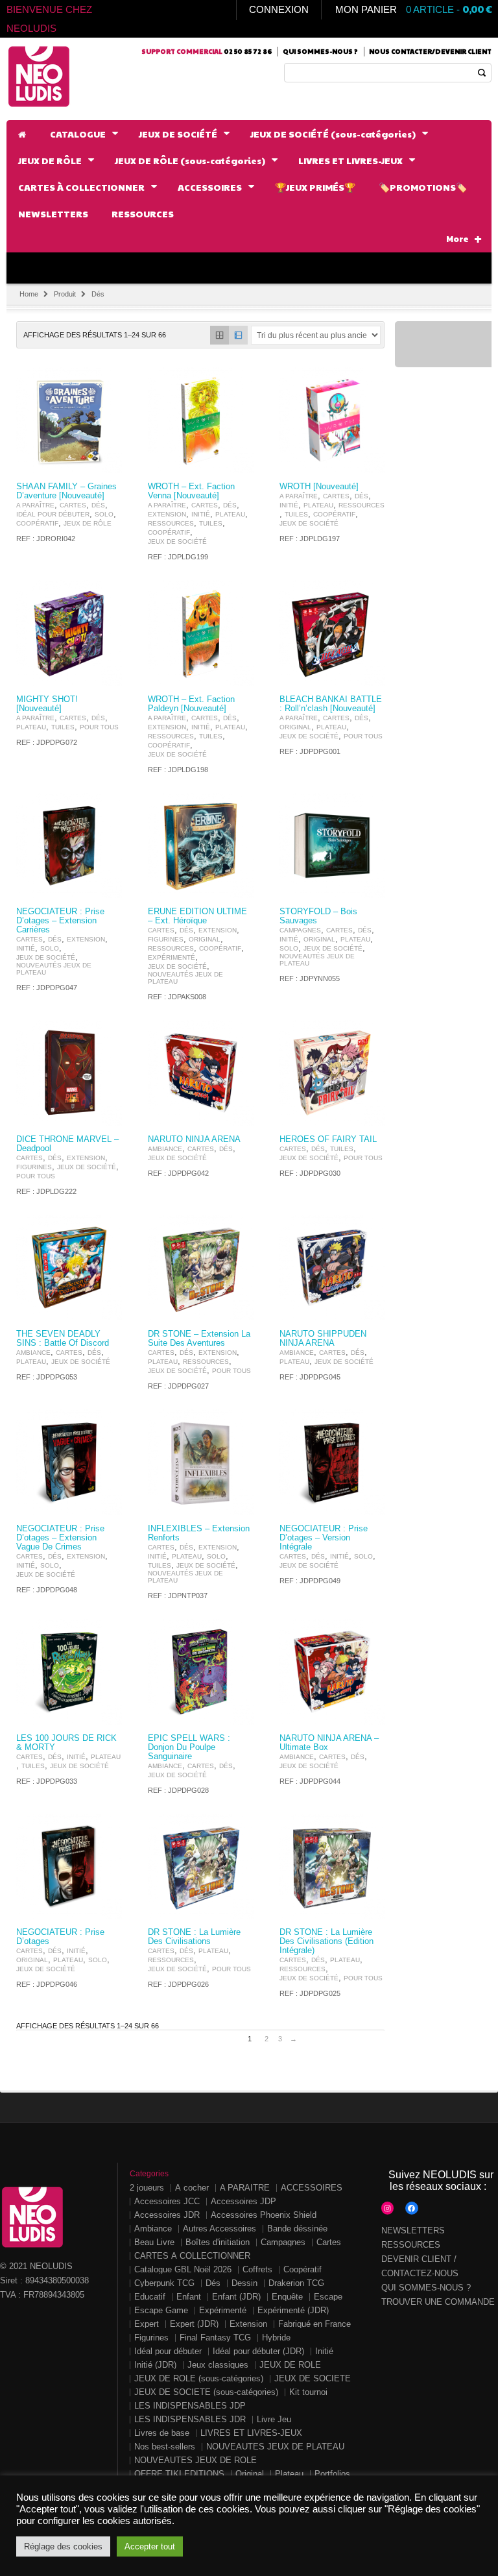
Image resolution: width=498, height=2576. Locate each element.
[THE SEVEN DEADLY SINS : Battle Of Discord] (69, 1268)
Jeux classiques (218, 2365)
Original (295, 727)
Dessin (244, 2283)
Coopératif (37, 523)
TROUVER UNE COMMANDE (438, 2302)
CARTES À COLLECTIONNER (192, 2256)
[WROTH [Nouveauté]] (332, 420)
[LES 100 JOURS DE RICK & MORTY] (69, 1672)
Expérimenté (172, 957)
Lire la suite (104, 462)
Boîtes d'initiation (218, 2242)
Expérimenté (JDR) (293, 2310)
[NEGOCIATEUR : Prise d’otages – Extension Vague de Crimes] (69, 1462)
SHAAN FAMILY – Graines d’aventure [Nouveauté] (66, 491)
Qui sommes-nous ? (320, 51)
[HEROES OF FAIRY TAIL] (332, 1073)
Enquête (287, 2297)
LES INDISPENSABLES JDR (190, 2419)
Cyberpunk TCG (164, 2283)
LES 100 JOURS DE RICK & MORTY (66, 1743)
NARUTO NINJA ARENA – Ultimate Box (329, 1743)
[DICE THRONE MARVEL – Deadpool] (69, 1073)
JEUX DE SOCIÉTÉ (177, 541)
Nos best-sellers (165, 2447)
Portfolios (332, 2474)
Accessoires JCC (167, 2201)
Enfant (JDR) (236, 2297)
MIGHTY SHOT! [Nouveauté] (47, 704)
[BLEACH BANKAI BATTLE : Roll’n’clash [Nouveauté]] (332, 633)
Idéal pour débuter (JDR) (258, 2351)
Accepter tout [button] (150, 2546)
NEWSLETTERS (413, 2230)
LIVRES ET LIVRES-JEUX (251, 2433)
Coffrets (257, 2269)
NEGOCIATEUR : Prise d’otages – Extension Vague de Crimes (60, 1538)
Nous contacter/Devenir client (430, 51)
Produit (65, 294)
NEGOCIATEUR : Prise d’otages (60, 1937)
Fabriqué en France (314, 2324)
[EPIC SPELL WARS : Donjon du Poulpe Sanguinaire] (201, 1672)
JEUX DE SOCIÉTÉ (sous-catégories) (206, 2392)
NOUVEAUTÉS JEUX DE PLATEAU (54, 969)
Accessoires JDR (167, 2215)
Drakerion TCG (296, 2283)
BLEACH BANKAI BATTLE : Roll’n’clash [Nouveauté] (331, 704)
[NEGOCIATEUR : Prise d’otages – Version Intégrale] (332, 1462)
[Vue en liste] (238, 335)
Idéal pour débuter (53, 514)
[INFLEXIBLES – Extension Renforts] (201, 1462)
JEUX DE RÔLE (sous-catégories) (199, 2378)
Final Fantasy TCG (215, 2338)
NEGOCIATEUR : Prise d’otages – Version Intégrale (324, 1538)
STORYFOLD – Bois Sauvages (318, 916)
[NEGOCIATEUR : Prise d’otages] (69, 1866)
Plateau (230, 514)
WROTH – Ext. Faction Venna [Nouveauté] (191, 491)
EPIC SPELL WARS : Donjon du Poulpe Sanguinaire (189, 1747)
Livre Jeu (274, 2419)
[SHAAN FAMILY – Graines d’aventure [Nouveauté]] (69, 420)
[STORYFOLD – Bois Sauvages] (332, 846)
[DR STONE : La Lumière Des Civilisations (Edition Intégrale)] (332, 1866)
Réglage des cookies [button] (63, 2546)
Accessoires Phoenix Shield (264, 2215)
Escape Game (161, 2310)
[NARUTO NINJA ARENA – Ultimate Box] (332, 1672)
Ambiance (165, 1149)
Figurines (166, 939)
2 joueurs (147, 2188)
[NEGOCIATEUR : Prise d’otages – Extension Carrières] (69, 846)
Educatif (150, 2297)
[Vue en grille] (219, 335)
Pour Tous (99, 727)
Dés (98, 505)
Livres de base (162, 2433)
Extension (167, 514)
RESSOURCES (411, 2245)
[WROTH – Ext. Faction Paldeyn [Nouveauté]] (201, 633)
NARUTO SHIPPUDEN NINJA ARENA (323, 1339)
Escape (328, 2297)
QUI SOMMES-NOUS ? (426, 2288)
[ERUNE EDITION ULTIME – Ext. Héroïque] (201, 846)
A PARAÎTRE (35, 505)
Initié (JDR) (155, 2365)
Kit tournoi (308, 2392)
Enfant (189, 2297)
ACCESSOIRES (312, 2188)
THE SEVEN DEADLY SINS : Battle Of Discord (63, 1339)
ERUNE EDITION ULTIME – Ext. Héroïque (197, 916)
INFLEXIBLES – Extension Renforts (199, 1533)
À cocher (192, 2188)
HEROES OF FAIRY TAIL (328, 1139)
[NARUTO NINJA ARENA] (201, 1073)
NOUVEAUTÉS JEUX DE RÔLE (196, 2460)
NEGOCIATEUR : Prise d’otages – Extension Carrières (60, 921)
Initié (201, 514)
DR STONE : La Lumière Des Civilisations (194, 1937)
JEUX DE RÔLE (88, 523)
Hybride (276, 2338)
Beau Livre (154, 2242)
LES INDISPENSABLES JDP (190, 2406)
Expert (147, 2324)
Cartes (73, 505)
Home (29, 294)
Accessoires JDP (243, 2201)
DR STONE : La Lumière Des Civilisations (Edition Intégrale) (326, 1941)
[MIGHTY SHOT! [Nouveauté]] (69, 633)
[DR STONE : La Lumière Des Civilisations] (201, 1866)
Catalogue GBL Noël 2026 (183, 2269)
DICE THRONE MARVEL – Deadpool (67, 1144)
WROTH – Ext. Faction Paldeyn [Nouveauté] (191, 704)
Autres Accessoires (219, 2229)
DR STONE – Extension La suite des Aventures (199, 1339)
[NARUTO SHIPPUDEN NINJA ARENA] (332, 1268)
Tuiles (211, 523)
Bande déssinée (297, 2229)
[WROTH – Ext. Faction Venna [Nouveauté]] (201, 420)
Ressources (171, 523)
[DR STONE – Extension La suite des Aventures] (201, 1268)
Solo (104, 514)
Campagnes (300, 930)
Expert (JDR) (194, 2324)
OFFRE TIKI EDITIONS (179, 2474)
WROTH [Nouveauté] (319, 487)
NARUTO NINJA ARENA (194, 1139)
